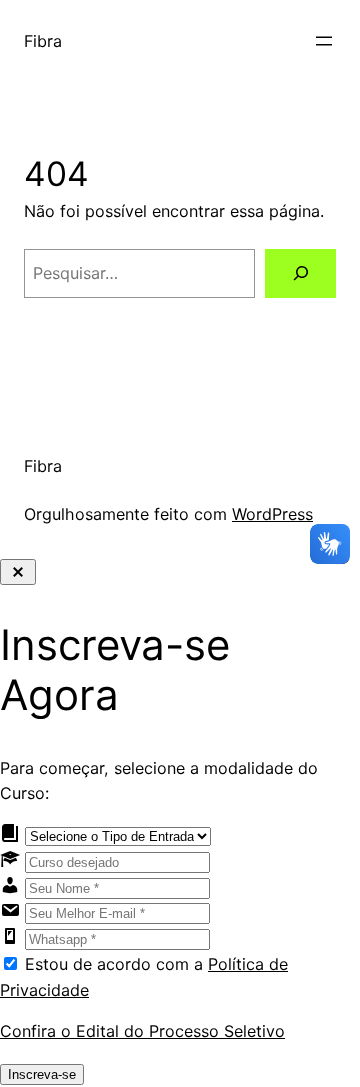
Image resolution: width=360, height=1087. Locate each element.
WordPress (272, 514)
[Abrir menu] (324, 41)
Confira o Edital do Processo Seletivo (142, 1031)
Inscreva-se (42, 1074)
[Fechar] (18, 572)
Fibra (43, 41)
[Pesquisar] (300, 273)
